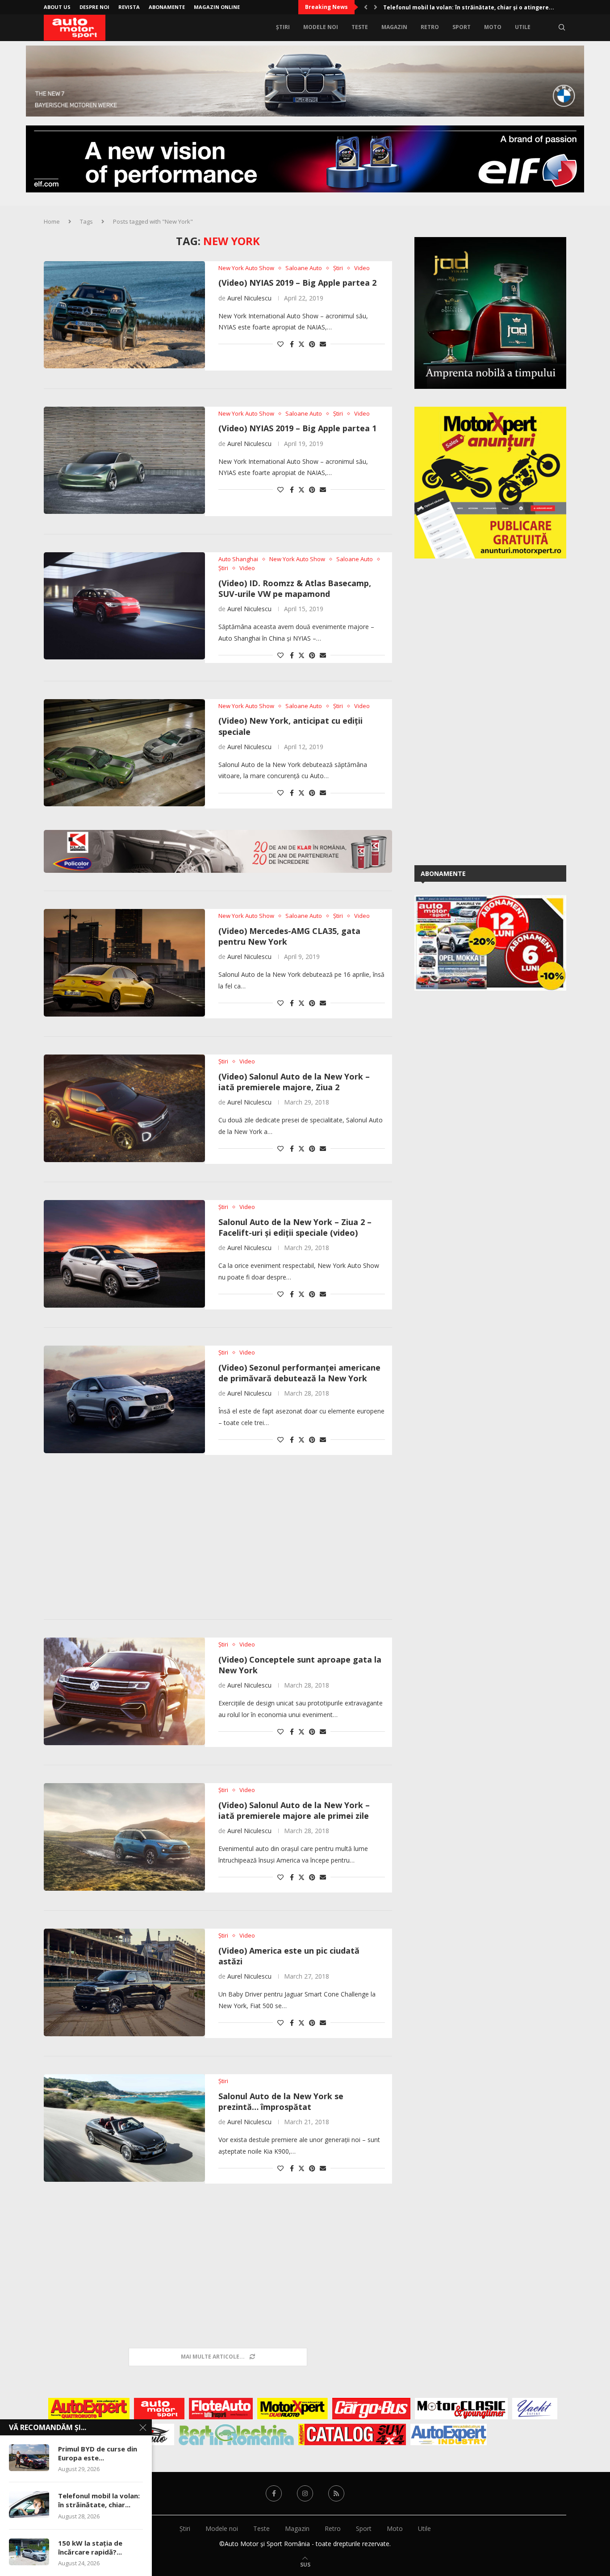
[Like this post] (280, 344)
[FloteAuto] (221, 2409)
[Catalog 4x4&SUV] (352, 2434)
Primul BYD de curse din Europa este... (98, 2453)
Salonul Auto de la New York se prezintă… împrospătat (281, 2101)
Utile (523, 27)
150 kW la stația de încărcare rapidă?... (90, 2547)
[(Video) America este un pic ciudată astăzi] (124, 1982)
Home (52, 221)
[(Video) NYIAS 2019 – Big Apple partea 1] (124, 460)
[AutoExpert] (89, 2409)
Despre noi (94, 7)
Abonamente (167, 7)
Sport (462, 27)
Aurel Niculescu (249, 298)
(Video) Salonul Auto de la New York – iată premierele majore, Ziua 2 (294, 1082)
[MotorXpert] (292, 2409)
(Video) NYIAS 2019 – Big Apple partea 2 (297, 283)
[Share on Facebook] (292, 344)
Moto (493, 27)
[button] (366, 7)
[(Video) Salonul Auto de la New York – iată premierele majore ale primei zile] (124, 1837)
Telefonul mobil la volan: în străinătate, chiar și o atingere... (469, 7)
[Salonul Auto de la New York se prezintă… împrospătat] (124, 2128)
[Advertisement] (218, 1539)
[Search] (562, 27)
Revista (129, 7)
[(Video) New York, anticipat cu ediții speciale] (124, 753)
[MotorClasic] (461, 2409)
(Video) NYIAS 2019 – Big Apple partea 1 (297, 428)
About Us (57, 7)
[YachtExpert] (535, 2409)
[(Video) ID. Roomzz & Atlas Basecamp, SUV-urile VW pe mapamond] (124, 606)
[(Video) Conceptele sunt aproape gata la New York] (124, 1691)
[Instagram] (305, 2493)
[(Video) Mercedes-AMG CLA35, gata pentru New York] (124, 963)
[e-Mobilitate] (236, 2434)
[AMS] (159, 2409)
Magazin (394, 27)
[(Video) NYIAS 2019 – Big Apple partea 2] (124, 315)
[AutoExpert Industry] (449, 2434)
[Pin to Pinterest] (312, 344)
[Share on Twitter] (301, 344)
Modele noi (321, 27)
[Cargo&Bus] (371, 2409)
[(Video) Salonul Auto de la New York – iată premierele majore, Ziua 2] (124, 1108)
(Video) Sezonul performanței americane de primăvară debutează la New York (299, 1373)
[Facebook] (274, 2493)
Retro (430, 27)
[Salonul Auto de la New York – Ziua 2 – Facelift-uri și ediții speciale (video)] (124, 1254)
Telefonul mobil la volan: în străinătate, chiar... (99, 2500)
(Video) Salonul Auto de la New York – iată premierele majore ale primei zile (294, 1810)
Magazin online (217, 7)
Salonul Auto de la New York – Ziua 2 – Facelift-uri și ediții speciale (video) (295, 1227)
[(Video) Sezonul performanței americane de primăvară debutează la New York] (124, 1399)
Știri (283, 27)
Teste (360, 27)
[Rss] (336, 2493)
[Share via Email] (323, 344)
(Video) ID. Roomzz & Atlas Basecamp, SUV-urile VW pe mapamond (295, 588)
